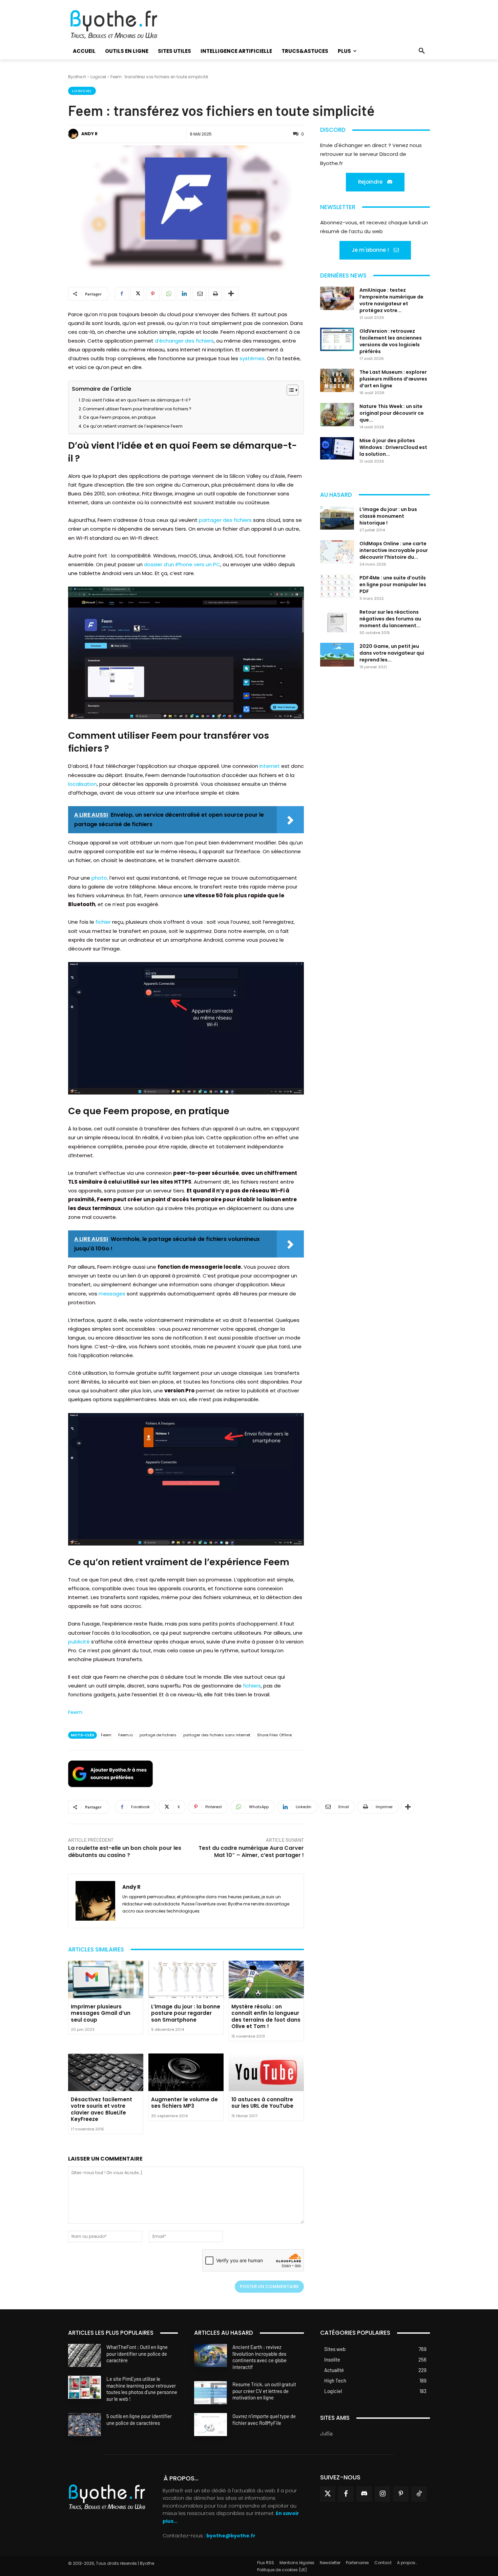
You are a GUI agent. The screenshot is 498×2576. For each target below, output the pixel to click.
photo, (100, 878)
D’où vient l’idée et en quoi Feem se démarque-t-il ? (136, 400)
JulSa (326, 2433)
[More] (231, 294)
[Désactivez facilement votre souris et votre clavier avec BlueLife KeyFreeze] (106, 2072)
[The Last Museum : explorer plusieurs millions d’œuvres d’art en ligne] (337, 380)
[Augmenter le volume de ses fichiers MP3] (186, 2072)
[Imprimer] (215, 294)
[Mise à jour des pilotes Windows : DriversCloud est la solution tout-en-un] (337, 448)
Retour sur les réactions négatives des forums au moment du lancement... (390, 619)
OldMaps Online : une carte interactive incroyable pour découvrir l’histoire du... (394, 550)
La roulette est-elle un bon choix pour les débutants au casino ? (125, 1852)
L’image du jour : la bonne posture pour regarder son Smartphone (186, 2013)
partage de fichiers (158, 1735)
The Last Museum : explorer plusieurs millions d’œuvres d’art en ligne (393, 379)
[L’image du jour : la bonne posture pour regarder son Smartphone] (186, 1979)
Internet (270, 766)
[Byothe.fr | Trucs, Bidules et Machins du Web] (125, 25)
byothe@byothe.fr (231, 2536)
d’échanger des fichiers (184, 341)
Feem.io (126, 1735)
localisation (82, 784)
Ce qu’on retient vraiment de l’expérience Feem (133, 426)
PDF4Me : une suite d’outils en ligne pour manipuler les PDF (393, 585)
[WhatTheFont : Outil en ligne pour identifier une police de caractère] (85, 2355)
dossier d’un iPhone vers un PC (182, 564)
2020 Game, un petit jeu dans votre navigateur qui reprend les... (392, 653)
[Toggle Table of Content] (289, 390)
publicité (79, 1642)
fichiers (252, 1686)
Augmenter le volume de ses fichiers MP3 (184, 2103)
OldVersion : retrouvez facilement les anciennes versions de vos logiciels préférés (391, 341)
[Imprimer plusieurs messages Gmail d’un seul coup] (106, 1979)
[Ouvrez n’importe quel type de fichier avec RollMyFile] (211, 2425)
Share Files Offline (274, 1735)
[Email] (200, 294)
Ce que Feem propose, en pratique (119, 417)
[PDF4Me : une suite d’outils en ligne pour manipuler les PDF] (337, 586)
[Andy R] (74, 134)
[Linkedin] (184, 294)
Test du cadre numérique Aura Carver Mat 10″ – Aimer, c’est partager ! (251, 1852)
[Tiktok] (419, 2494)
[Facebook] (122, 294)
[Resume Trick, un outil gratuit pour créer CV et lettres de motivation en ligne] (211, 2393)
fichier (103, 922)
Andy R (89, 134)
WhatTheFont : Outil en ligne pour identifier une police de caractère (137, 2354)
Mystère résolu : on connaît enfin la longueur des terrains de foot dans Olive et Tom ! (266, 2017)
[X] (137, 294)
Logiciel (98, 77)
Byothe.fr (77, 77)
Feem (75, 1712)
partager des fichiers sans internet (217, 1735)
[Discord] (364, 2494)
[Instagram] (382, 2494)
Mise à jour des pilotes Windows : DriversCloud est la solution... (393, 447)
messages (112, 1294)
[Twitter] (328, 2494)
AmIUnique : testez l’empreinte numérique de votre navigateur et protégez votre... (391, 300)
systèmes (252, 358)
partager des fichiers (225, 520)
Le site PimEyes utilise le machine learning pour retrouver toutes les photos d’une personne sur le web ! (142, 2389)
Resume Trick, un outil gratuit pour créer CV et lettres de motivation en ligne (264, 2391)
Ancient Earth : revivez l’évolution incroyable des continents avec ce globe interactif (260, 2357)
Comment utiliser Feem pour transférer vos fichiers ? (137, 409)
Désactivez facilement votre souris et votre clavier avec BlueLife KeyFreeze (101, 2109)
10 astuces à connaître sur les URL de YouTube (262, 2103)
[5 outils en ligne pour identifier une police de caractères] (85, 2425)
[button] (422, 51)
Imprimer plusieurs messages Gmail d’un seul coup (101, 2013)
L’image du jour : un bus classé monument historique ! (388, 516)
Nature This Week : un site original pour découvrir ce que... (392, 413)
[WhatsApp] (168, 294)
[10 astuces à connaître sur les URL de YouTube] (266, 2072)
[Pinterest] (153, 294)
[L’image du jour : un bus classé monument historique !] (337, 518)
